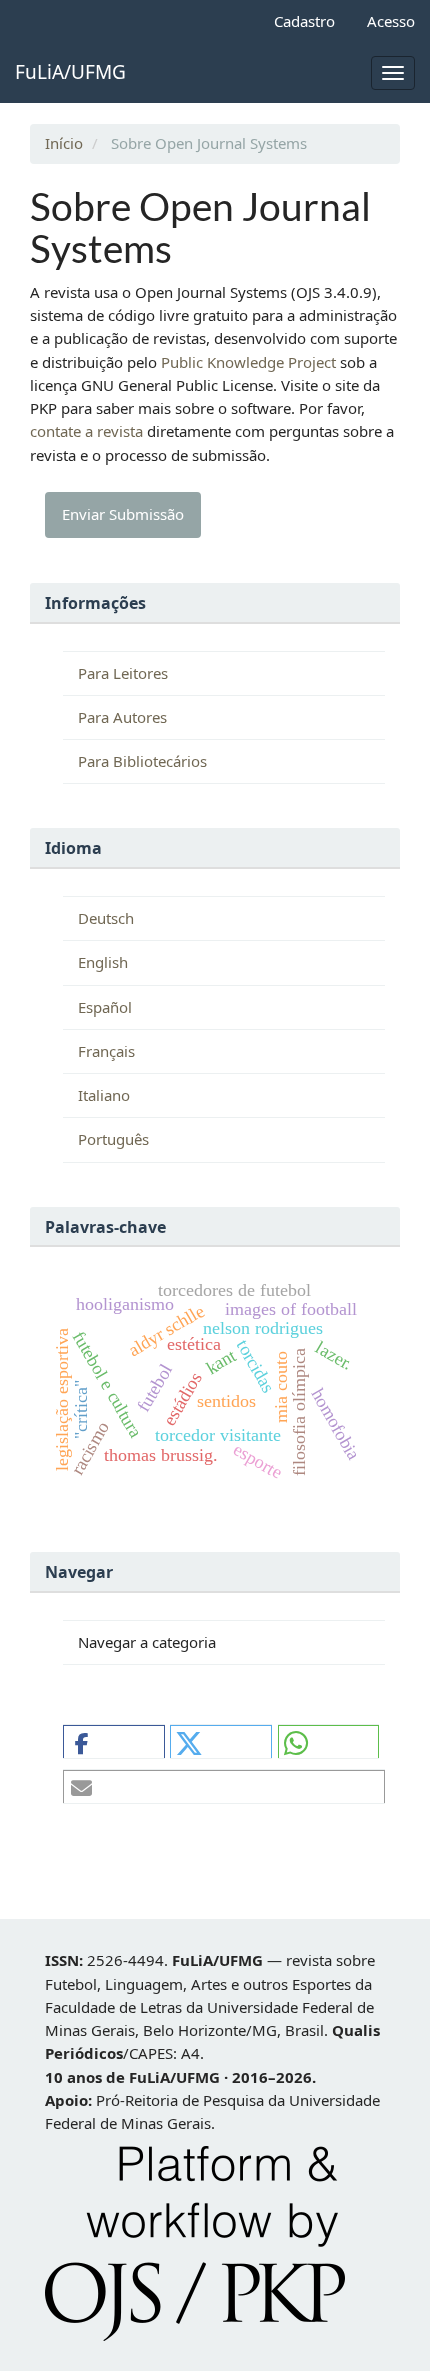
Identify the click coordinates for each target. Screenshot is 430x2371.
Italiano (104, 1095)
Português (113, 1139)
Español (105, 1007)
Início (64, 143)
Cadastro (304, 21)
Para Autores (122, 717)
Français (106, 1051)
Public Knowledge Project (248, 362)
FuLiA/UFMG (70, 72)
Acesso (391, 21)
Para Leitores (123, 673)
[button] (114, 1742)
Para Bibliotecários (142, 761)
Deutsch (106, 918)
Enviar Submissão (123, 514)
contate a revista (88, 431)
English (103, 962)
